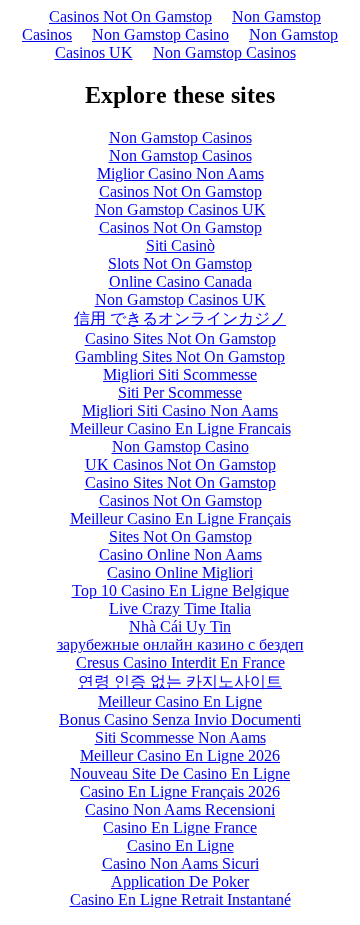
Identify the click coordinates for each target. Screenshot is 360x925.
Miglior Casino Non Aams (180, 173)
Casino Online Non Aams (180, 554)
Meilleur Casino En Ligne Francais (180, 428)
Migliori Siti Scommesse (180, 374)
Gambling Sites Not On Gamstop (180, 356)
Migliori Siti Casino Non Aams (180, 410)
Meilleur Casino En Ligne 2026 (180, 755)
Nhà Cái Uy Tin (180, 626)
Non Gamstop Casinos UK (180, 209)
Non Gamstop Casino (160, 34)
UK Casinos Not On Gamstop (180, 464)
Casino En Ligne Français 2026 (180, 791)
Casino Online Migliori (180, 572)
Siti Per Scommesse (180, 392)
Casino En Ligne (180, 845)
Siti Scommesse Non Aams (180, 737)
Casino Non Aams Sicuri (180, 863)
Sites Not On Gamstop (180, 536)
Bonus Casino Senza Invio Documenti (180, 719)
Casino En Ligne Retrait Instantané (180, 899)
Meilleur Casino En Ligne (180, 701)
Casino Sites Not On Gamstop (180, 338)
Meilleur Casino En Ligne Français (180, 518)
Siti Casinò (180, 245)
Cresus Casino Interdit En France (180, 662)
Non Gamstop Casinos (224, 52)
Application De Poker (180, 881)
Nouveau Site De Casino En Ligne (180, 773)
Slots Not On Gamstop (180, 263)
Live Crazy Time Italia (180, 608)
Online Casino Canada (180, 281)
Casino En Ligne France (180, 827)
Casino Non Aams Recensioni (180, 809)
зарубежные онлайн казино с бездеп (180, 644)
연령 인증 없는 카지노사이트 (180, 681)
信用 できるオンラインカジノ (180, 318)
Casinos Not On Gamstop (130, 16)
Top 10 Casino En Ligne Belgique (180, 590)
